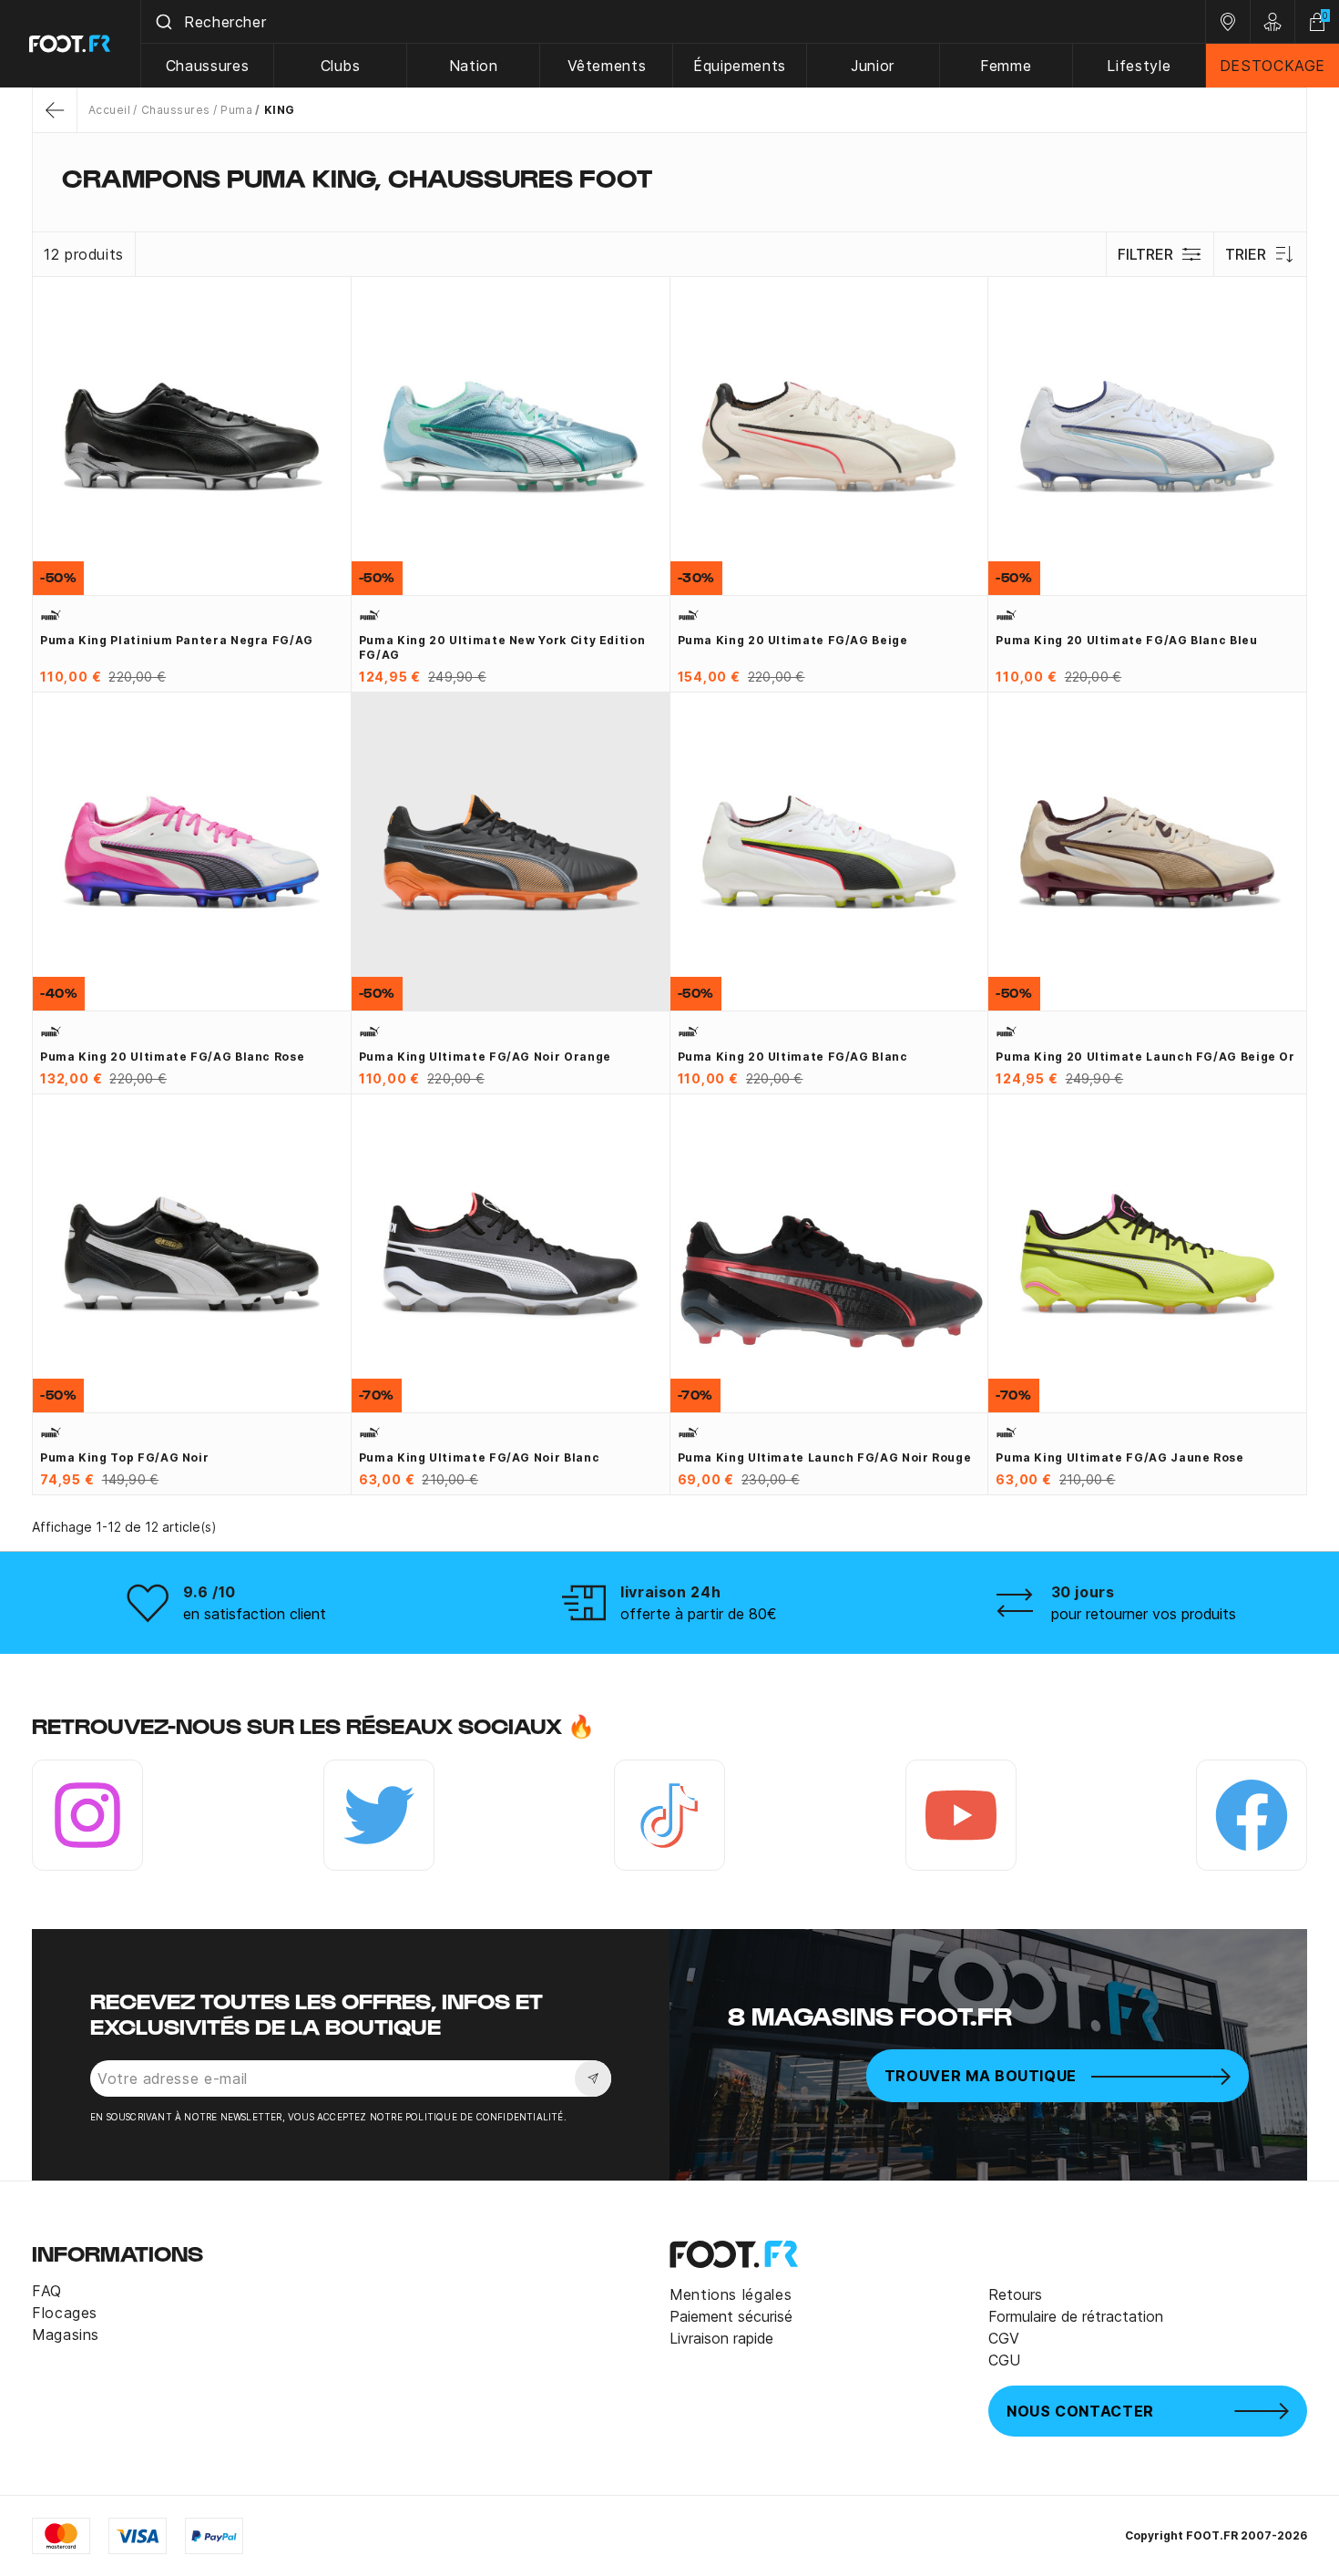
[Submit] (163, 22)
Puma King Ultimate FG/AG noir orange (485, 1057)
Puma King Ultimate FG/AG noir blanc (479, 1457)
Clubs (341, 66)
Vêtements (607, 66)
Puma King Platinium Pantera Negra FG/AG (177, 640)
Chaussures (207, 66)
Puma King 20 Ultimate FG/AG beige (793, 640)
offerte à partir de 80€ (699, 1614)
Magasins (66, 2335)
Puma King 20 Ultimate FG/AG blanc (793, 1057)
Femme (1006, 66)
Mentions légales (731, 2294)
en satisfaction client (255, 1614)
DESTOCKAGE (1273, 66)
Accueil (109, 110)
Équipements (740, 66)
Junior (873, 66)
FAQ (47, 2291)
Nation (474, 66)
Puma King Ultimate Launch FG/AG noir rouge (825, 1457)
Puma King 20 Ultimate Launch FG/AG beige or (1145, 1057)
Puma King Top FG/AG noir (124, 1457)
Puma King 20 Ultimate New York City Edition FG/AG (502, 647)
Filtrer (1145, 254)
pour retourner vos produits (1144, 1614)
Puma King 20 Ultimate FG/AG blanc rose (172, 1057)
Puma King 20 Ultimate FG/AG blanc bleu (1126, 640)
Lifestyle (1139, 66)
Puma (236, 110)
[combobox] (673, 22)
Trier (1246, 254)
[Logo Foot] (71, 44)
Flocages (65, 2313)
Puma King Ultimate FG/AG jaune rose (1119, 1457)
